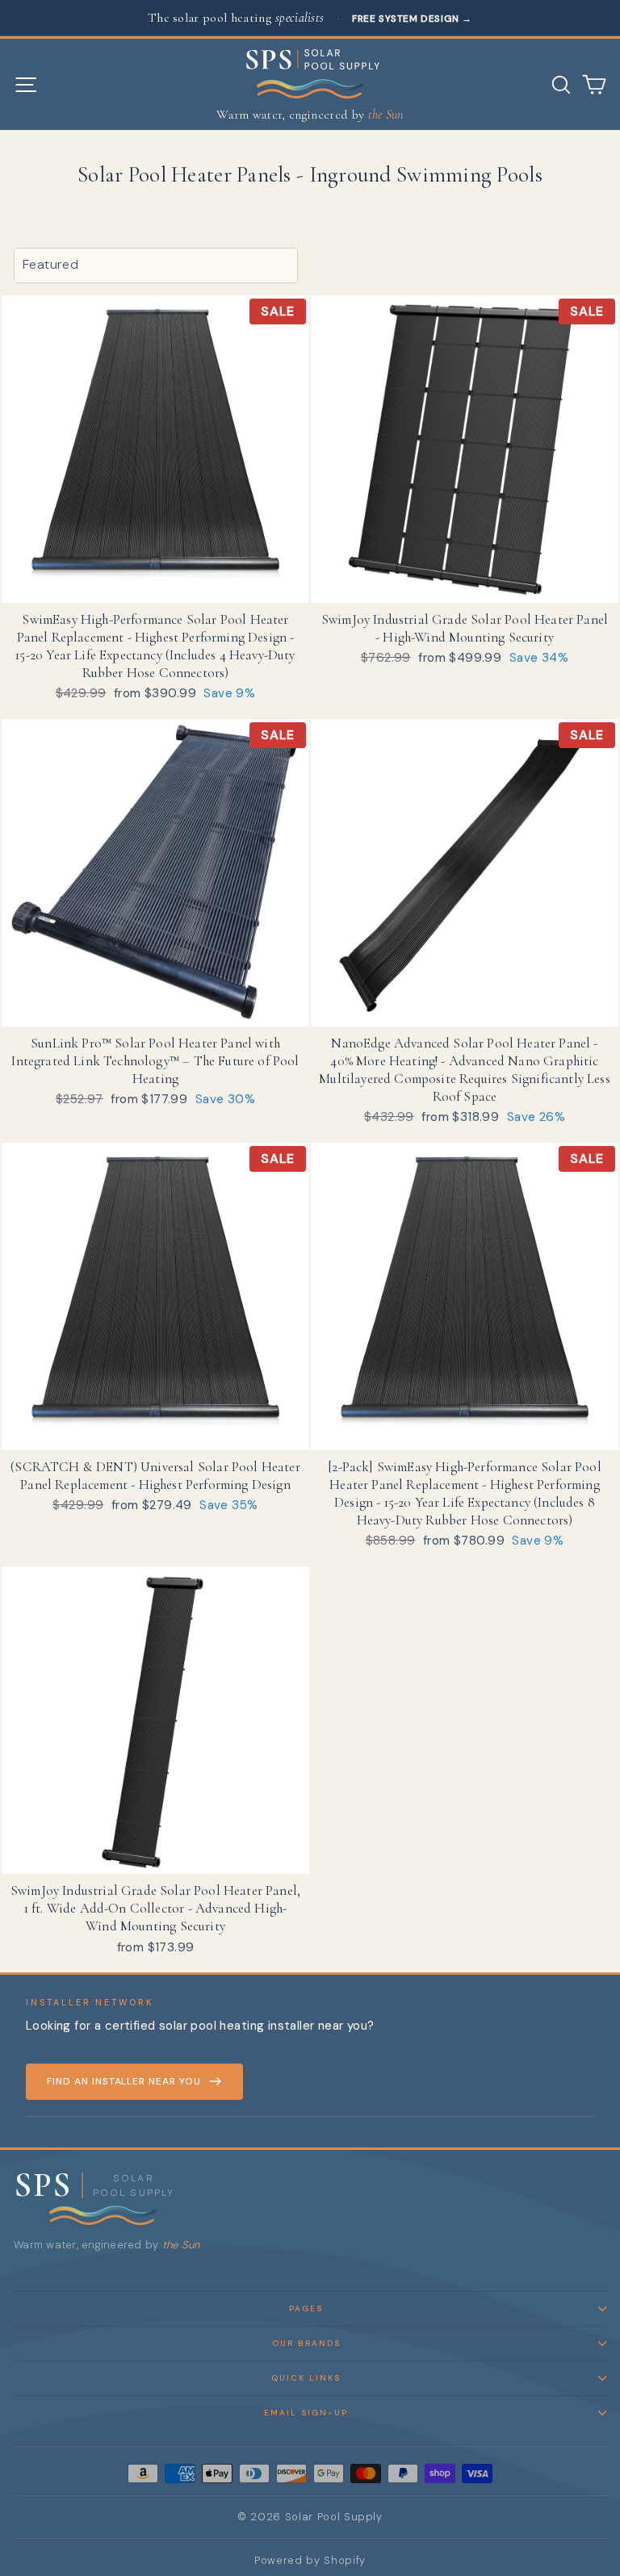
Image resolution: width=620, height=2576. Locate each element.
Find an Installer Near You (124, 2081)
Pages (306, 2308)
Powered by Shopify (310, 2560)
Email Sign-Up (306, 2413)
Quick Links (306, 2378)
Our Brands (306, 2343)
